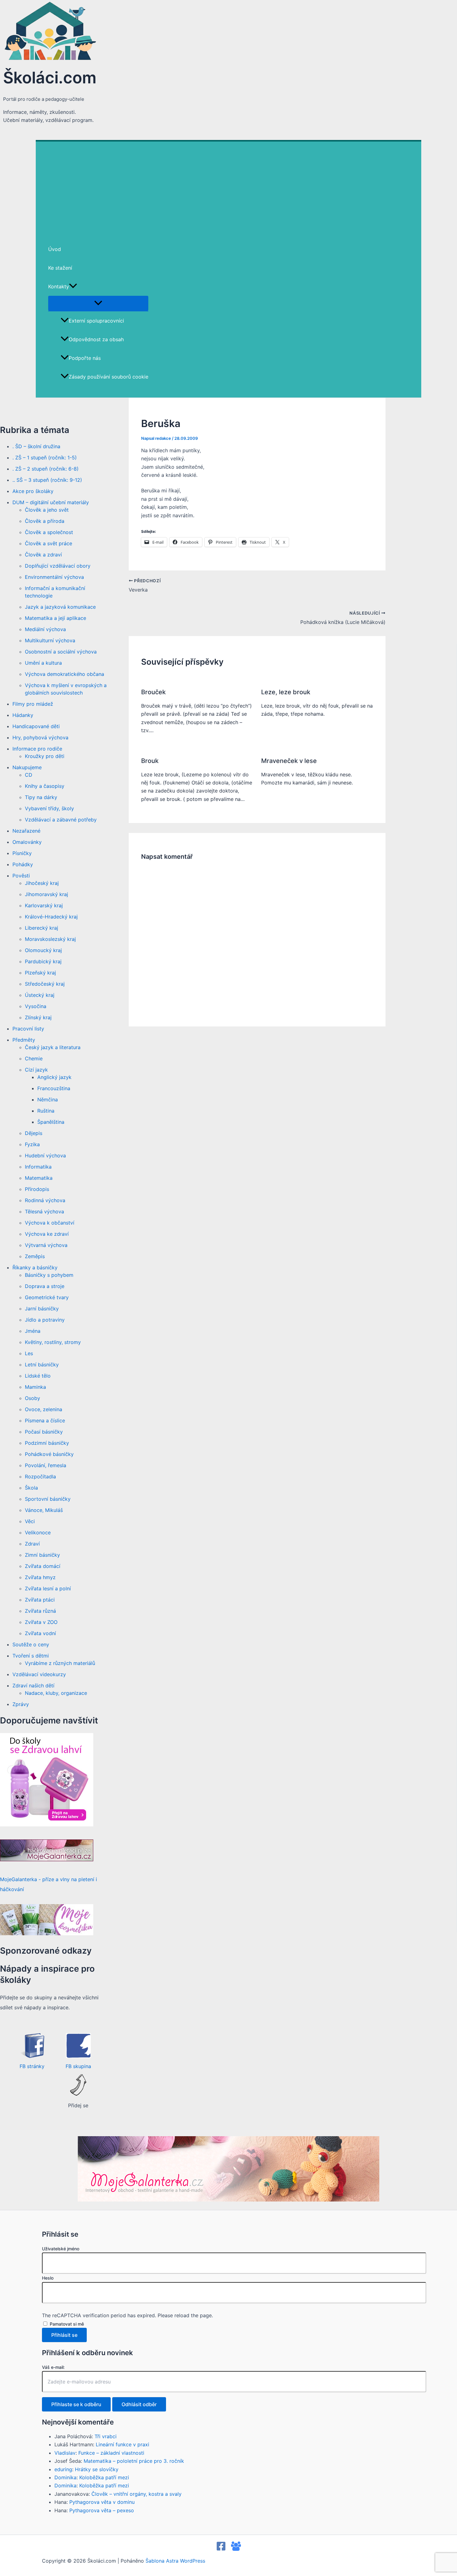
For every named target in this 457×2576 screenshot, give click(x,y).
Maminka (35, 1387)
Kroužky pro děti (45, 756)
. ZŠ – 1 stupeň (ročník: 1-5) (45, 458)
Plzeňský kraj (40, 973)
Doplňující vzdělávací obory (58, 566)
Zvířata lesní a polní (48, 1588)
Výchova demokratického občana (65, 674)
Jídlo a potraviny (45, 1320)
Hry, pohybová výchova (40, 737)
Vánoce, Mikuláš (44, 1510)
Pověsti (21, 876)
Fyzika (32, 1144)
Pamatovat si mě (67, 2324)
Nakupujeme (27, 767)
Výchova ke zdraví (47, 1234)
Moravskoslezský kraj (50, 939)
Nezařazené (26, 831)
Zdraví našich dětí (33, 1686)
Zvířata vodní (40, 1633)
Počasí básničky (44, 1432)
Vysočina (36, 1006)
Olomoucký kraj (43, 950)
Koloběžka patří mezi (104, 2477)
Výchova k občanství (50, 1223)
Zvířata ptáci (40, 1600)
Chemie (34, 1058)
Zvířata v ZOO (41, 1622)
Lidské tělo (38, 1376)
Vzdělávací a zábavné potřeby (61, 820)
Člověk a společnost (49, 532)
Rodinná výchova (45, 1200)
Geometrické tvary (47, 1297)
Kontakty (59, 286)
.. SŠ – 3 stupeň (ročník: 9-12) (47, 480)
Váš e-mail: (53, 2367)
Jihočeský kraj (42, 883)
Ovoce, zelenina (44, 1409)
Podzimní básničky (47, 1443)
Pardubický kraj (43, 961)
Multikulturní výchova (50, 640)
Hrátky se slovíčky (97, 2469)
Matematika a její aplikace (55, 618)
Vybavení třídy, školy (49, 808)
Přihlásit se (64, 2335)
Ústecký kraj (40, 995)
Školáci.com (50, 77)
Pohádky (23, 864)
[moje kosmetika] (47, 1933)
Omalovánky (27, 842)
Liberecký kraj (42, 928)
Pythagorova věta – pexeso (102, 2510)
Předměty (24, 1040)
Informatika (38, 1167)
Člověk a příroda (45, 521)
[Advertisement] (228, 188)
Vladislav (65, 2453)
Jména (33, 1331)
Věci (30, 1521)
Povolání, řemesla (46, 1465)
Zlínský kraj (38, 1017)
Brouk (150, 761)
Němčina (48, 1100)
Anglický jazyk (54, 1077)
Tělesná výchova (44, 1211)
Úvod (55, 249)
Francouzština (54, 1088)
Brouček (153, 692)
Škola (31, 1488)
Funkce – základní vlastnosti (111, 2453)
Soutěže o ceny (31, 1644)
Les (29, 1353)
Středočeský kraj (45, 984)
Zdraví (32, 1544)
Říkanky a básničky (35, 1267)
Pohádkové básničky (49, 1454)
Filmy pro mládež (33, 704)
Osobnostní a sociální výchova (61, 652)
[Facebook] (221, 2549)
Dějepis (34, 1133)
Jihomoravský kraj (46, 894)
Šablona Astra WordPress (175, 2561)
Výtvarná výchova (46, 1245)
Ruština (46, 1111)
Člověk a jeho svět (47, 510)
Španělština (51, 1122)
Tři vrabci (106, 2436)
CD (29, 775)
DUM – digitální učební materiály (51, 502)
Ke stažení (60, 268)
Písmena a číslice (45, 1421)
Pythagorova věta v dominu (102, 2502)
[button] (73, 286)
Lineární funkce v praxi (122, 2444)
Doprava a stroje (45, 1286)
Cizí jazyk (36, 1070)
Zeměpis (35, 1256)
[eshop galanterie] (47, 1825)
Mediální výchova (45, 629)
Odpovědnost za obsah (96, 339)
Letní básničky (42, 1365)
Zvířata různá (40, 1611)
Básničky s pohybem (49, 1275)
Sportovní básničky (48, 1499)
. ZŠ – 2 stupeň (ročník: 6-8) (46, 469)
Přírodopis (37, 1189)
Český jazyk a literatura (53, 1047)
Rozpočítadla (40, 1476)
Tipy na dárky (41, 797)
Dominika (65, 2477)
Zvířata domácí (43, 1566)
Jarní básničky (42, 1309)
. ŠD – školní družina (36, 446)
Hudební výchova (45, 1155)
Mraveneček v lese (289, 761)
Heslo (48, 2278)
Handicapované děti (36, 726)
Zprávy (21, 1704)
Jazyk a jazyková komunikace (60, 607)
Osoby (32, 1398)
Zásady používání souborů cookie (108, 377)
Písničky (22, 853)
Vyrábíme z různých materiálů (60, 1663)
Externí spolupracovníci (96, 321)
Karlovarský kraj (44, 905)
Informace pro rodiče (37, 749)
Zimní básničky (42, 1555)
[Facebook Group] (236, 2549)
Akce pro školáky (33, 491)
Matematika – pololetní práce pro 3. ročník (134, 2461)
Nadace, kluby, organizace (56, 1693)
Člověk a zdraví (43, 555)
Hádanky (23, 715)
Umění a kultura (43, 663)
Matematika (39, 1178)
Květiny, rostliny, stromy (53, 1342)
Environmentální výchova (54, 577)
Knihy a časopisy (45, 786)
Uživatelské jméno (61, 2249)
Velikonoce (38, 1532)
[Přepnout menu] (98, 303)
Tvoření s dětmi (31, 1656)
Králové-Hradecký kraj (51, 917)
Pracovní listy (28, 1029)
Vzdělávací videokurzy (39, 1674)
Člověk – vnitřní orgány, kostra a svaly (136, 2494)
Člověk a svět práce (48, 543)
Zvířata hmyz (40, 1577)
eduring (63, 2469)
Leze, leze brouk (286, 692)
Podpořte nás (85, 358)
